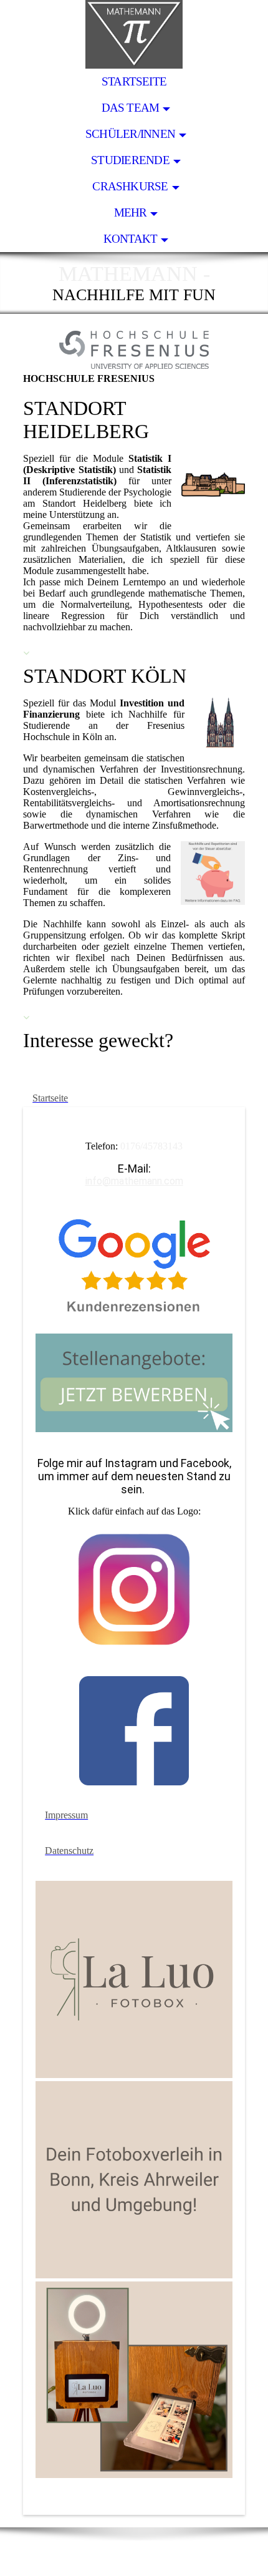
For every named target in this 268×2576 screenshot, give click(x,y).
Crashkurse (130, 186)
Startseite (134, 81)
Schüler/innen (130, 134)
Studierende (130, 160)
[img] (134, 34)
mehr (131, 212)
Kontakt (131, 239)
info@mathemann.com (134, 1181)
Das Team (131, 108)
